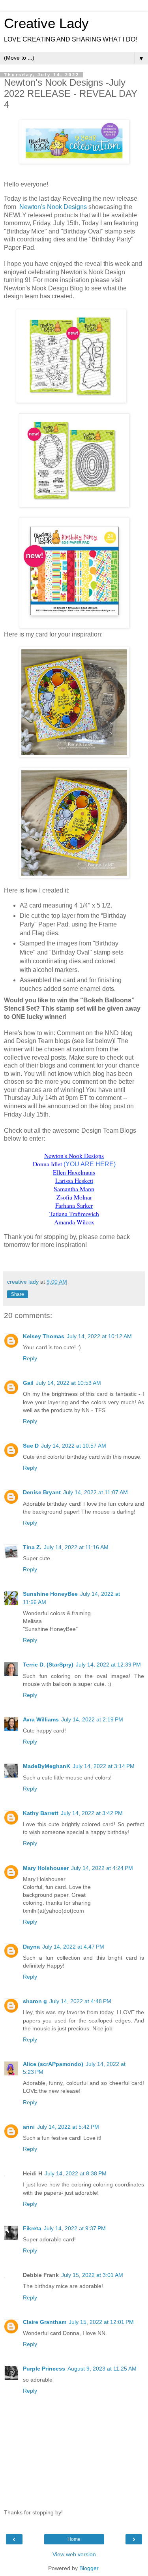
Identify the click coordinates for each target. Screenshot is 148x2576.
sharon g (35, 2001)
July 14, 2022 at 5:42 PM (68, 2127)
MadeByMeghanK (47, 1766)
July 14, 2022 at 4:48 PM (80, 2001)
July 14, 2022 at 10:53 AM (68, 1383)
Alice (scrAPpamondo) (53, 2064)
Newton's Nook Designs (53, 207)
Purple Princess (44, 2369)
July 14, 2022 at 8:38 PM (76, 2173)
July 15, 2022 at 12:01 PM (101, 2322)
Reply (30, 1358)
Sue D (31, 1446)
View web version (74, 2554)
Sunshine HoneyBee (50, 1594)
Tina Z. (32, 1547)
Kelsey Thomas (44, 1336)
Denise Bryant (42, 1492)
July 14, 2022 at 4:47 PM (73, 1947)
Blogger (89, 2568)
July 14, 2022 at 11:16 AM (76, 1547)
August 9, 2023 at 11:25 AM (102, 2369)
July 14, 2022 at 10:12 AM (99, 1336)
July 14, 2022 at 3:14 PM (104, 1766)
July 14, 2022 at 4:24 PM (102, 1868)
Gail (28, 1383)
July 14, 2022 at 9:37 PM (75, 2228)
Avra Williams (41, 1719)
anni (29, 2127)
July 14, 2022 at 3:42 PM (92, 1813)
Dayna (31, 1947)
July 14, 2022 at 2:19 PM (92, 1719)
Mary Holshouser (46, 1868)
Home (74, 2539)
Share (18, 1294)
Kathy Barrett (41, 1813)
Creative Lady (46, 23)
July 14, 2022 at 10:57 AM (74, 1446)
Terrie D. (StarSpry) (48, 1665)
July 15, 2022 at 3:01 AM (92, 2275)
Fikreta (32, 2228)
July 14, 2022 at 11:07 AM (96, 1492)
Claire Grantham (45, 2322)
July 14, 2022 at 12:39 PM (108, 1665)
